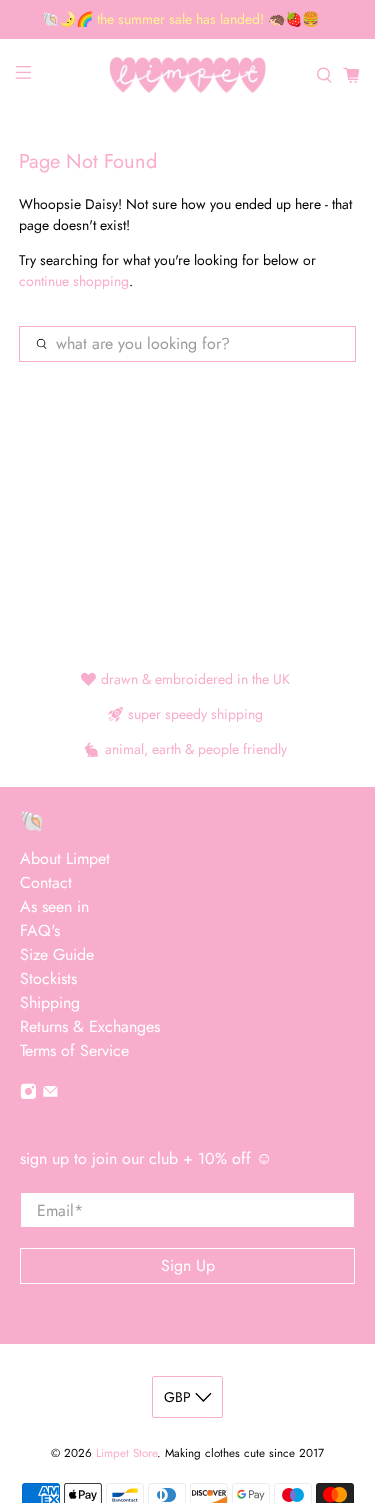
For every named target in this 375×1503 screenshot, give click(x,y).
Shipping (50, 1002)
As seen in (54, 906)
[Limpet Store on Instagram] (28, 1094)
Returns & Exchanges (90, 1026)
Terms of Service (74, 1050)
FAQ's (40, 930)
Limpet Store (126, 1453)
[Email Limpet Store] (50, 1094)
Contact (46, 882)
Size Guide (57, 954)
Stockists (48, 978)
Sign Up (188, 1265)
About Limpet (65, 858)
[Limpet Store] (188, 75)
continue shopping (74, 281)
